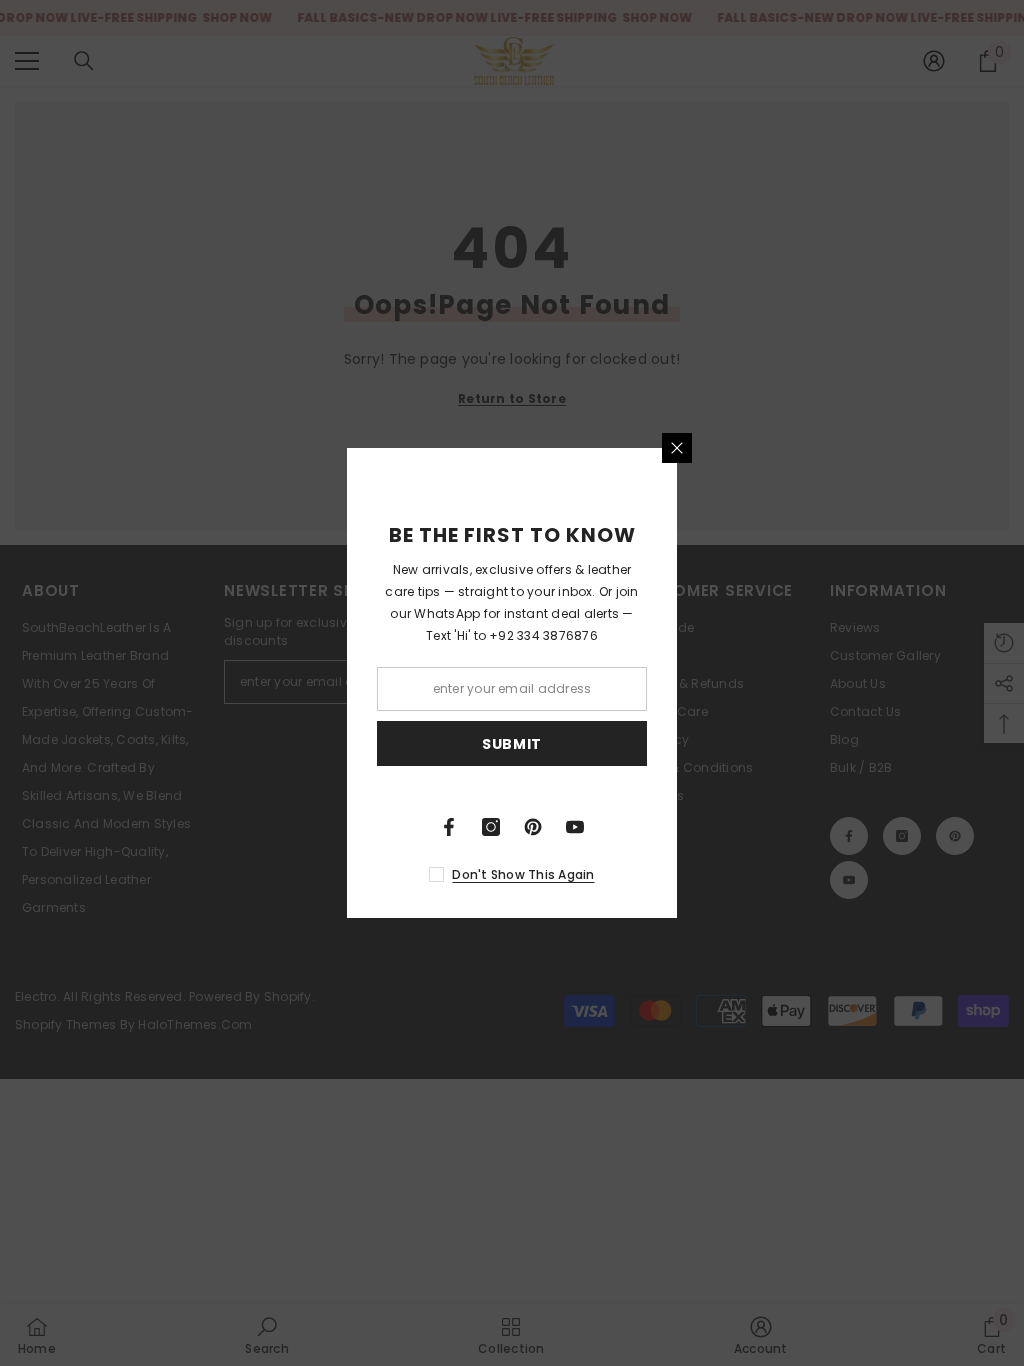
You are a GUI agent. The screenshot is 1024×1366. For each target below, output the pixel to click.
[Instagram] (491, 827)
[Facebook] (449, 827)
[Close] (677, 448)
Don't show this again (523, 874)
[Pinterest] (533, 827)
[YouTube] (575, 827)
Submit (512, 744)
